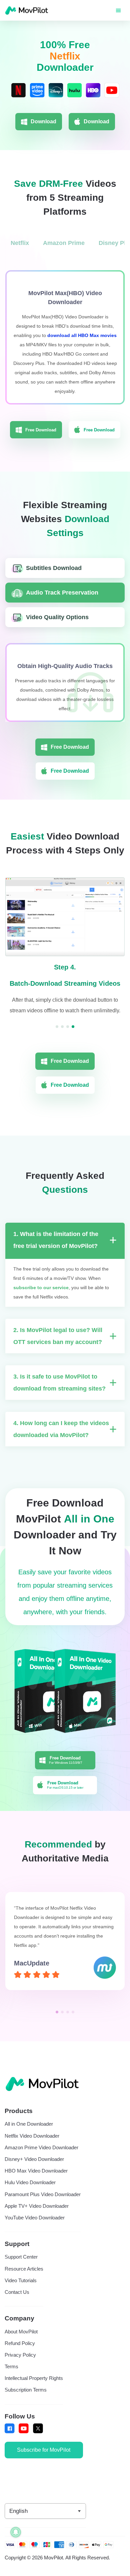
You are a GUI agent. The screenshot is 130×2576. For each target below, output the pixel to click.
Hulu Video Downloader (30, 2192)
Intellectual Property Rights (34, 2388)
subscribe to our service (41, 1297)
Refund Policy (20, 2353)
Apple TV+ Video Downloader (37, 2216)
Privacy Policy (20, 2365)
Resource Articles (24, 2279)
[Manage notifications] (16, 2532)
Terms (11, 2377)
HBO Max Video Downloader (36, 2181)
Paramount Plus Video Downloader (43, 2204)
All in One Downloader (29, 2134)
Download (43, 121)
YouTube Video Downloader (35, 2228)
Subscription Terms (26, 2400)
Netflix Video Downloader (32, 2146)
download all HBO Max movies (82, 335)
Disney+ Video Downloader (34, 2169)
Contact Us (17, 2302)
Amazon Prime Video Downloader (41, 2158)
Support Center (21, 2267)
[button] (57, 2022)
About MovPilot (21, 2342)
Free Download (41, 430)
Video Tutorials (21, 2291)
